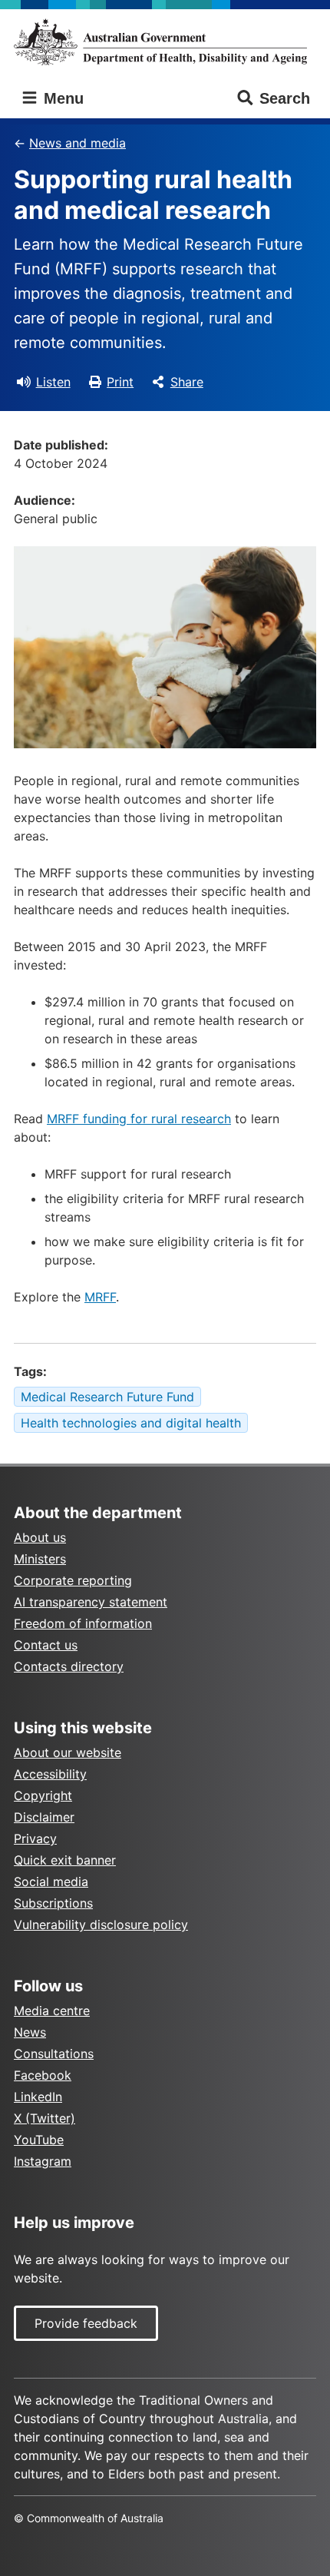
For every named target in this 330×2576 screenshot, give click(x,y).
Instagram (43, 2161)
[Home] (165, 42)
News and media (78, 143)
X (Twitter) (45, 2118)
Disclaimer (44, 1817)
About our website (68, 1752)
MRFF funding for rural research (139, 1119)
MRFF (100, 1297)
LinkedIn (38, 2097)
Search (285, 98)
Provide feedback (86, 2323)
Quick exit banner (65, 1860)
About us (40, 1537)
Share (187, 382)
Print (120, 382)
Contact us (46, 1645)
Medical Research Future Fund (107, 1397)
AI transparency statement (91, 1602)
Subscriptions (53, 1903)
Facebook (43, 2075)
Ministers (40, 1559)
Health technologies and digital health (131, 1423)
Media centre (52, 2011)
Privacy (35, 1838)
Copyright (43, 1795)
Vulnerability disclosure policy (101, 1925)
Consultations (54, 2054)
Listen (53, 382)
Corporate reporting (73, 1580)
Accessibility (50, 1774)
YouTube (39, 2140)
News (30, 2032)
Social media (51, 1881)
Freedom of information (83, 1623)
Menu (61, 98)
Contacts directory (69, 1666)
